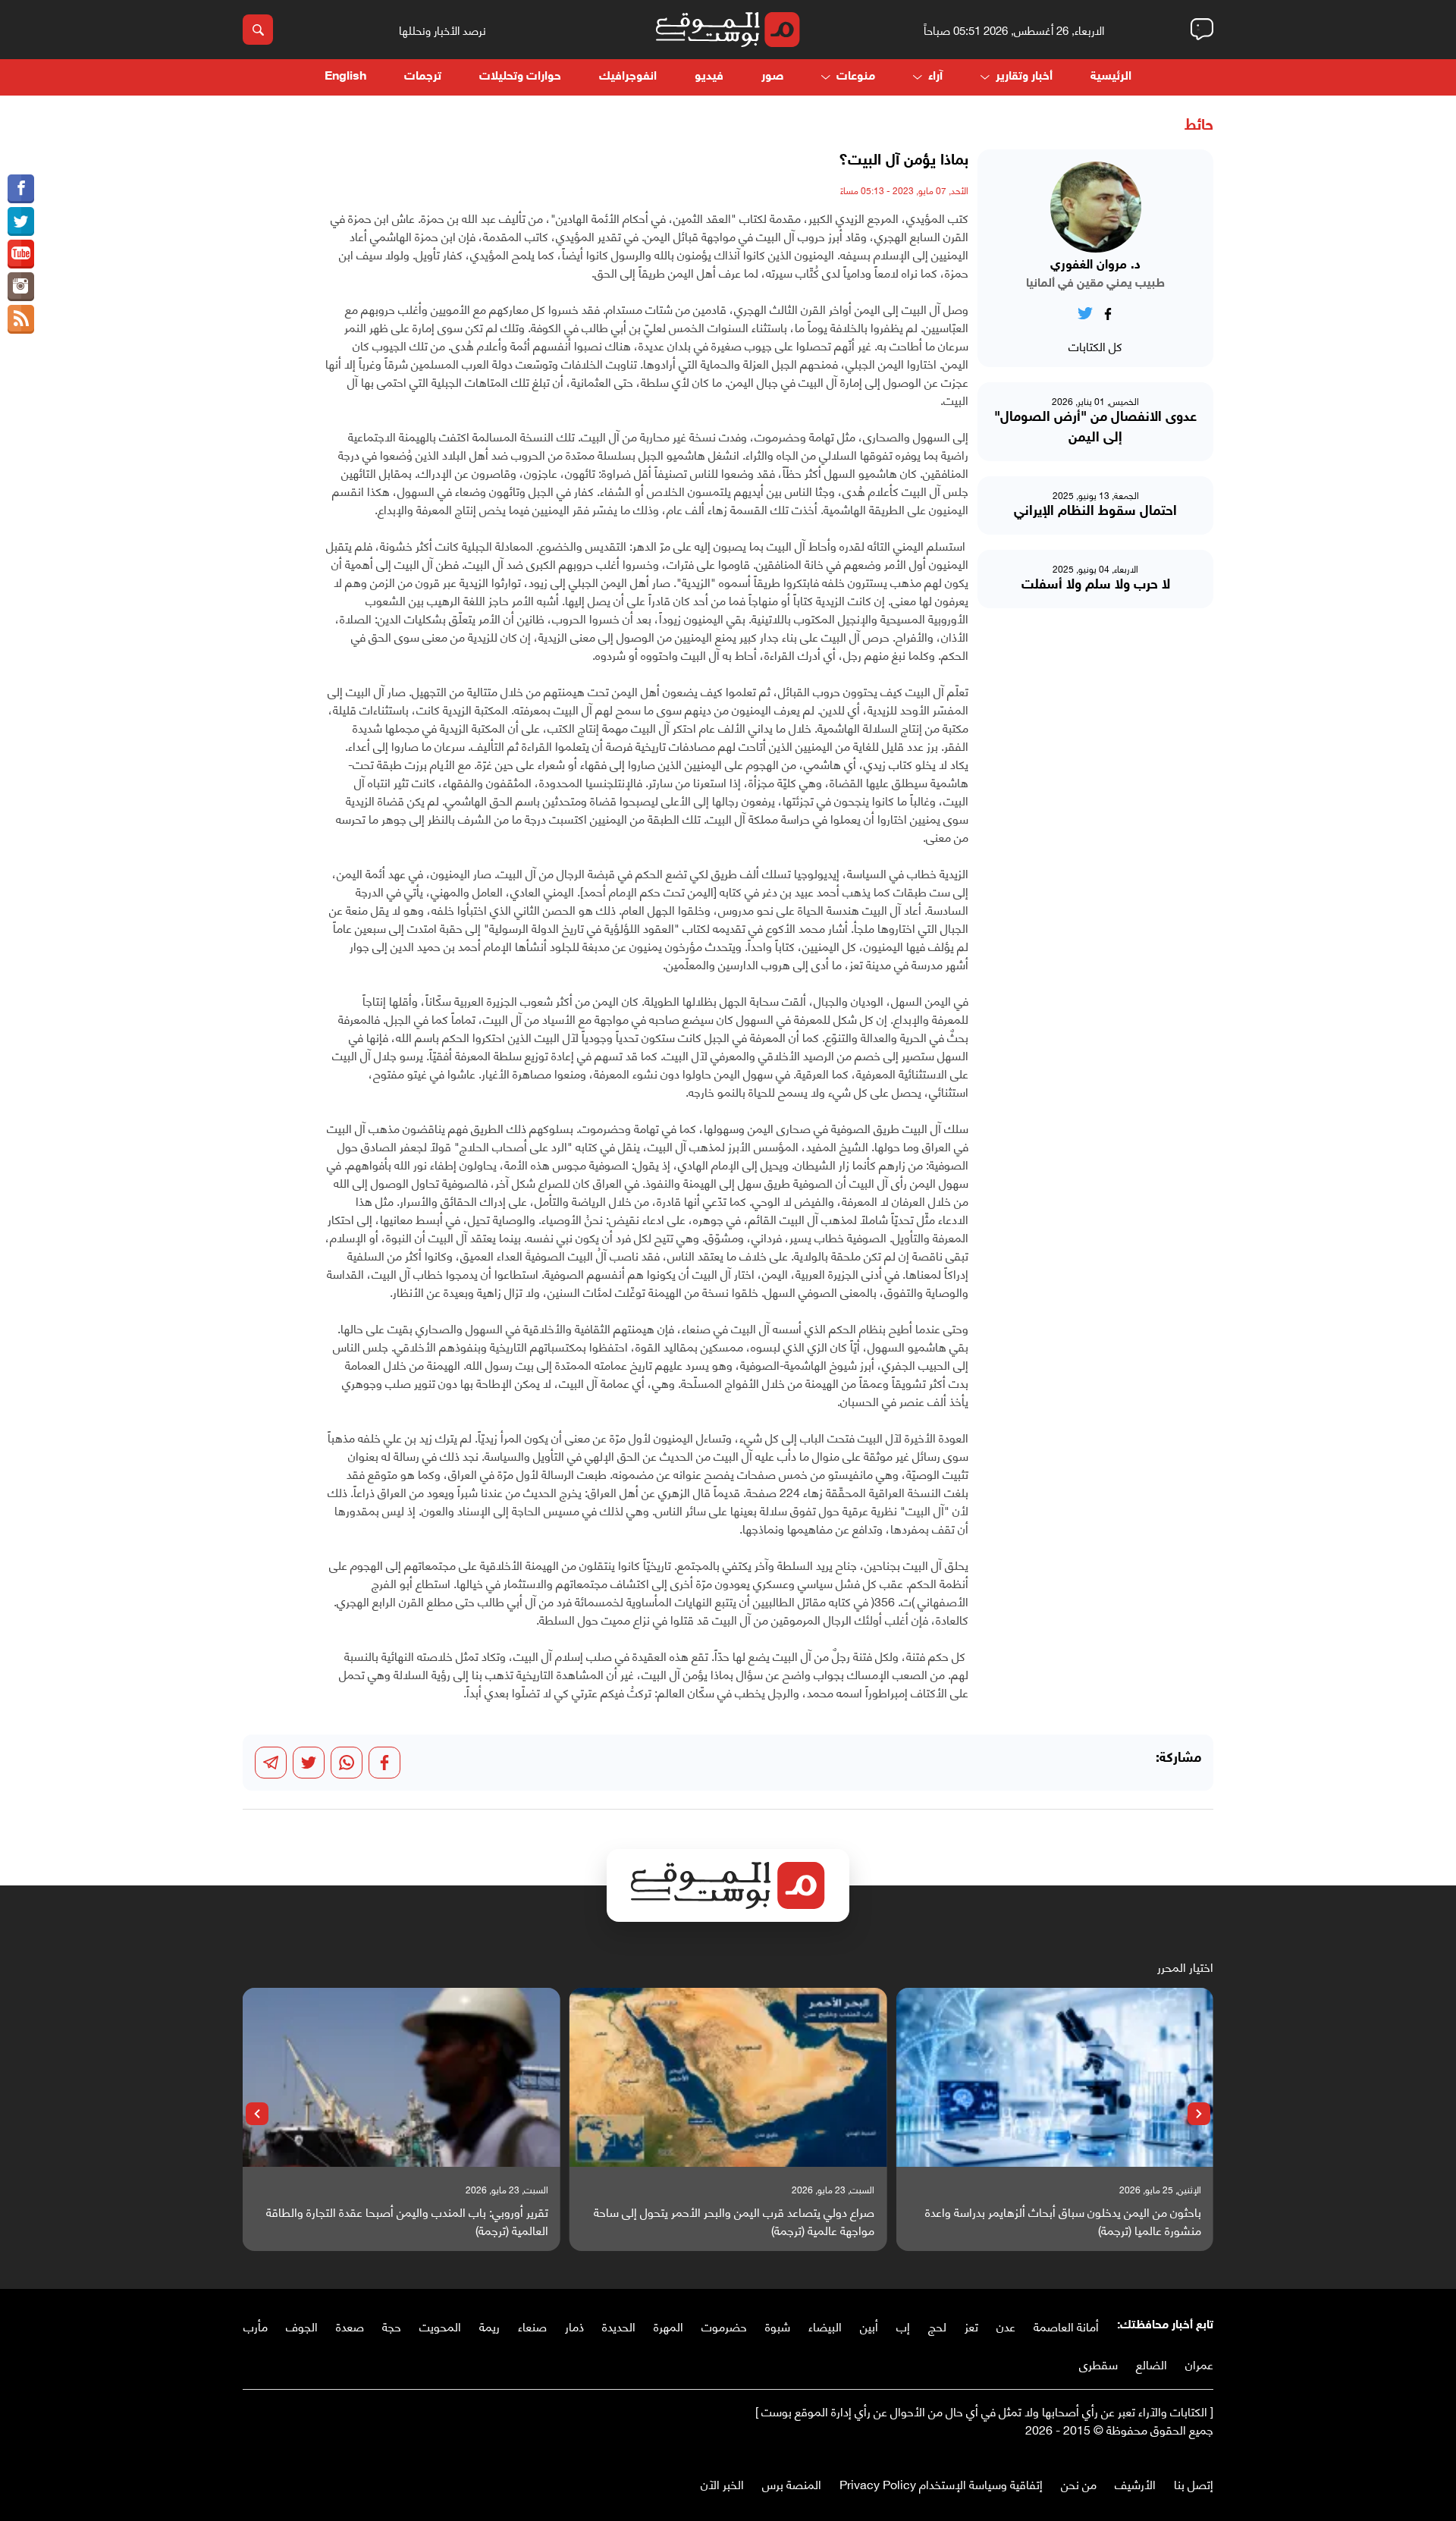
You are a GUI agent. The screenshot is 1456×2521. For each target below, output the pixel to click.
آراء (935, 77)
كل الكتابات (1095, 345)
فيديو (709, 77)
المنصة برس (792, 2483)
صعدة (350, 2326)
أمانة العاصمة (1066, 2326)
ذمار (574, 2326)
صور (772, 77)
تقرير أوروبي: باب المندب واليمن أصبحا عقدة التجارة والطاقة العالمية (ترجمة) (407, 2221)
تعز (971, 2326)
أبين (869, 2326)
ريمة (490, 2326)
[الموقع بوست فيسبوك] (21, 189)
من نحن (1079, 2483)
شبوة (778, 2326)
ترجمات (423, 77)
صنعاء (532, 2326)
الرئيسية (1111, 77)
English (345, 77)
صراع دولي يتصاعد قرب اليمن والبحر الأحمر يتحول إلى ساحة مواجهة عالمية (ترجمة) (734, 2221)
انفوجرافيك (628, 77)
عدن (1006, 2326)
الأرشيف (1135, 2483)
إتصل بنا (1194, 2483)
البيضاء (825, 2326)
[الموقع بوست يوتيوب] (21, 254)
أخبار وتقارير (1024, 77)
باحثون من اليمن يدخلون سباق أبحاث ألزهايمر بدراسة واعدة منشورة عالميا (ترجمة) (1063, 2221)
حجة (392, 2326)
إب (903, 2326)
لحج (937, 2326)
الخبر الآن (722, 2483)
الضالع (1152, 2364)
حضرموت (724, 2326)
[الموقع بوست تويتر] (21, 221)
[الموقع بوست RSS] (21, 319)
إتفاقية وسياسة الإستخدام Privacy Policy (941, 2483)
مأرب (256, 2326)
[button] (1199, 2114)
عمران (1199, 2364)
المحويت (440, 2326)
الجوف (302, 2326)
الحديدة (619, 2326)
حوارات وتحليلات (520, 77)
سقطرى (1098, 2364)
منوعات (856, 77)
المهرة (668, 2326)
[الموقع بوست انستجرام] (21, 287)
